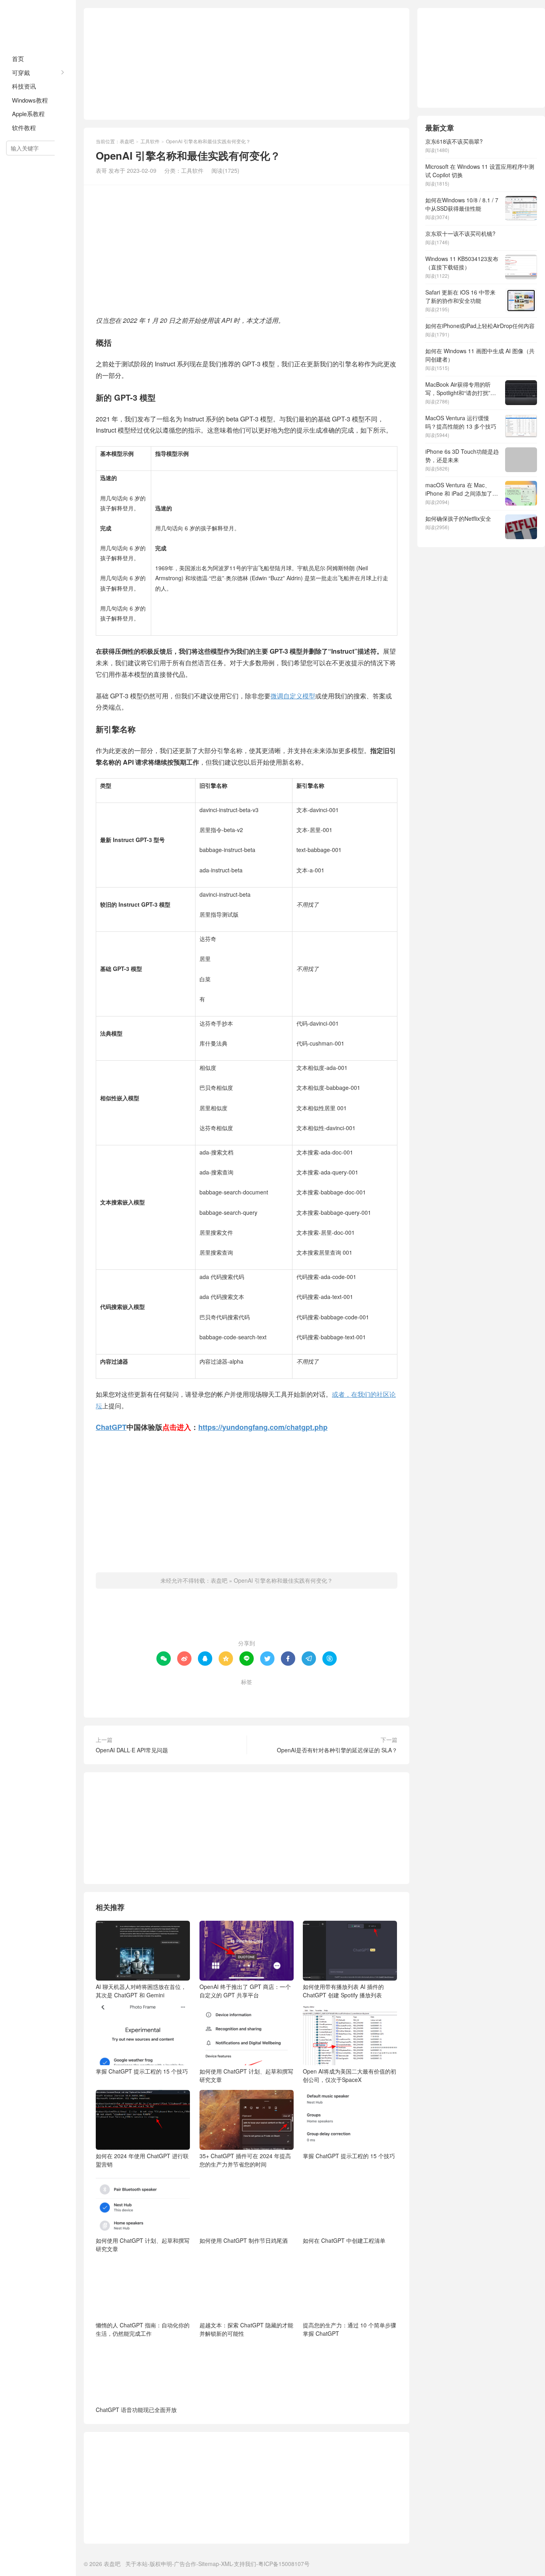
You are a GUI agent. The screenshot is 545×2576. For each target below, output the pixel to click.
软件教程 (24, 128)
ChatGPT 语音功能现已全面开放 (136, 2410)
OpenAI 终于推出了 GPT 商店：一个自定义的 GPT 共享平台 (245, 1991)
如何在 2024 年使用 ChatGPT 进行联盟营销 (142, 2160)
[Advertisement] (247, 64)
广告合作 (185, 2564)
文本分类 (302, 1695)
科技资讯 (24, 86)
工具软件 (150, 141)
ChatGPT (111, 1427)
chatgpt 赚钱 (232, 1695)
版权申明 (161, 2564)
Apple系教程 (28, 114)
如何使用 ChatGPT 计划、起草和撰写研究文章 (246, 2075)
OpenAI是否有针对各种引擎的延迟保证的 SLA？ (337, 1750)
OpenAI (269, 1695)
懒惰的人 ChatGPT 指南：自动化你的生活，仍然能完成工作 (143, 2329)
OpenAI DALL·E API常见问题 (132, 1750)
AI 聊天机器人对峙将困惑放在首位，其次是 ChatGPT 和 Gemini (141, 1991)
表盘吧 (38, 24)
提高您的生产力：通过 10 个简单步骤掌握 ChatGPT (350, 2329)
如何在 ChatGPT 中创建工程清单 (344, 2240)
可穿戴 (21, 72)
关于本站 (136, 2564)
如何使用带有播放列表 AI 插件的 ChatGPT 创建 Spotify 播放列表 (343, 1991)
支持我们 (245, 2564)
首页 (18, 58)
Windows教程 (30, 100)
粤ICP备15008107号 (284, 2564)
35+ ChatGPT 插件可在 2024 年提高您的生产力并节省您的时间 (245, 2160)
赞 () (247, 1617)
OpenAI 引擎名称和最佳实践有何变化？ (283, 1580)
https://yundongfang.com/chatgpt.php (263, 1427)
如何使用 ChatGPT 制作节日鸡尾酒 (244, 2240)
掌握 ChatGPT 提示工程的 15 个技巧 (142, 2071)
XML (226, 2564)
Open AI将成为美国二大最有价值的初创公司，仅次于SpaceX (350, 2075)
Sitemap (209, 2564)
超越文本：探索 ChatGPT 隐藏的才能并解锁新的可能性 (246, 2329)
